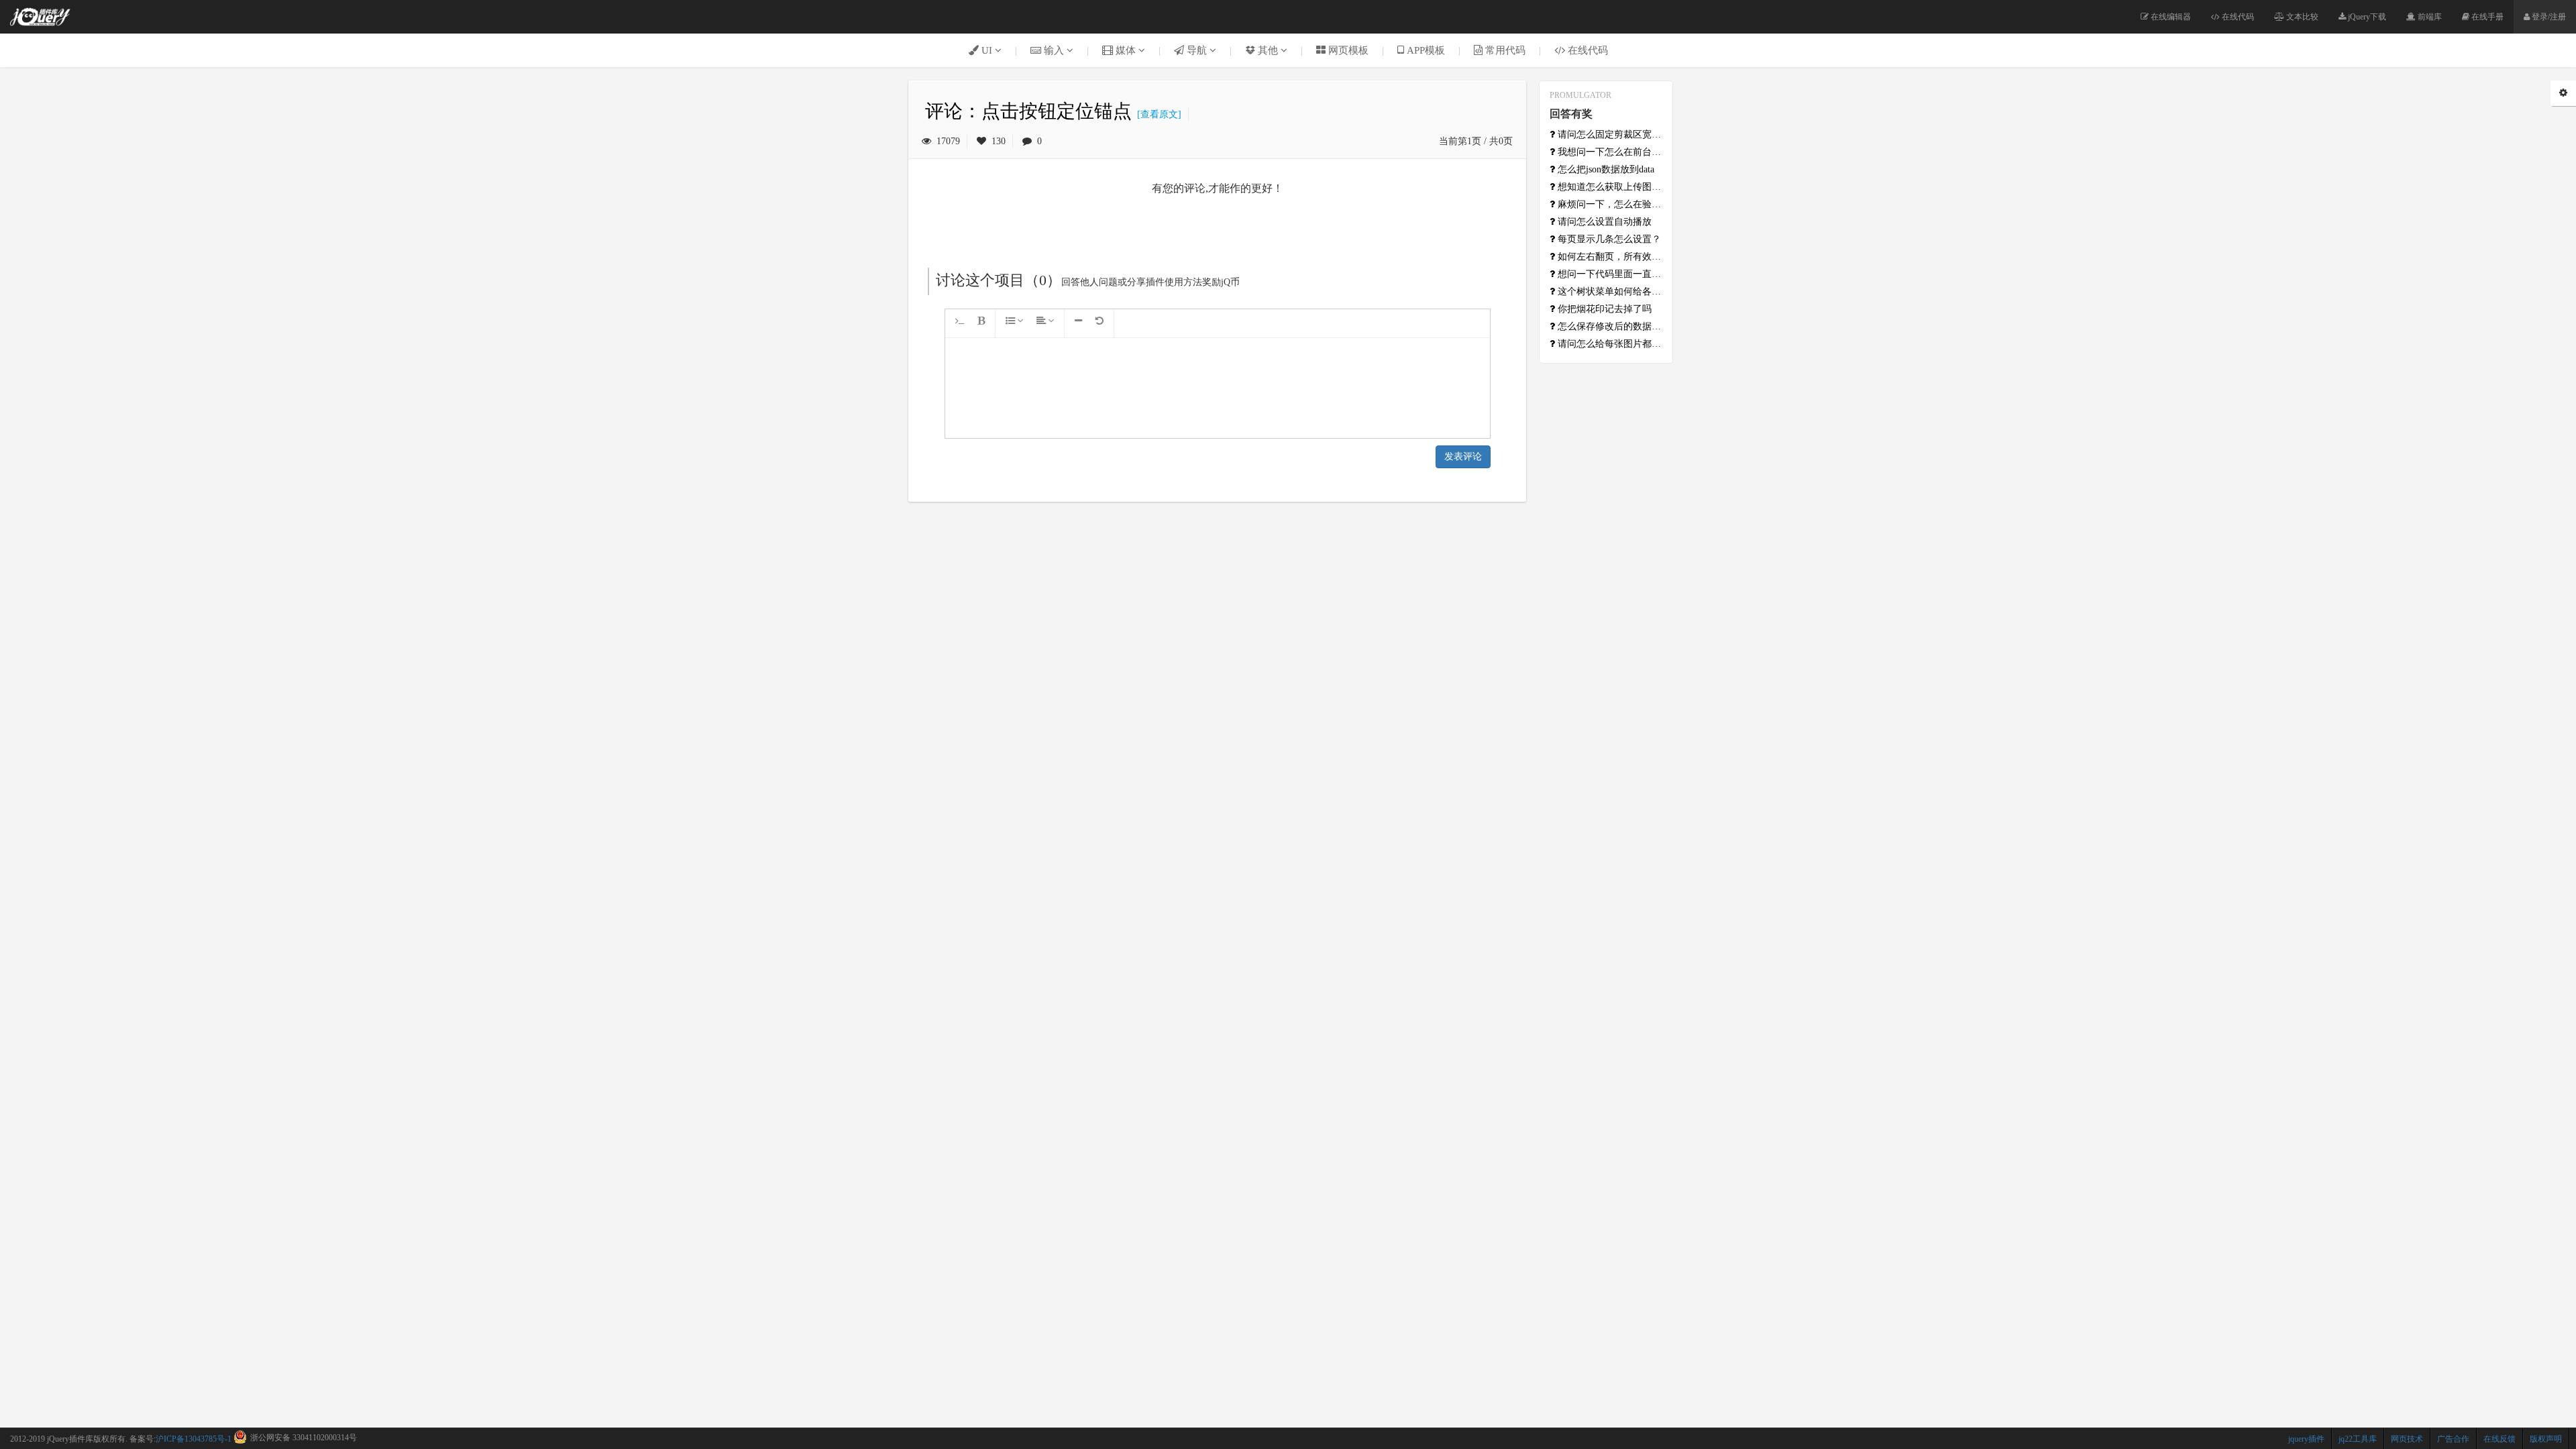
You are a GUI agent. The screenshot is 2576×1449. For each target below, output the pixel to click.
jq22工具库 (2358, 1439)
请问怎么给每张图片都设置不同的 (1609, 344)
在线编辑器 (2170, 17)
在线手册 (2486, 17)
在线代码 (2237, 17)
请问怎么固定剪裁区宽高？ (1609, 135)
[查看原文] (1157, 114)
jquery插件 (2306, 1439)
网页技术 (2407, 1439)
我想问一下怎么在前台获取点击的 (1609, 152)
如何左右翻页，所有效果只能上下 (1609, 257)
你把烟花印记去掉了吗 (1603, 309)
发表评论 (1463, 457)
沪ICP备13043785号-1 (194, 1439)
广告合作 (2453, 1439)
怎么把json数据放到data (1605, 169)
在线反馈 (2500, 1439)
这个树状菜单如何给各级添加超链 (1609, 291)
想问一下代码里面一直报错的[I (1609, 274)
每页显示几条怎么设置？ (1608, 239)
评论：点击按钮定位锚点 (1028, 111)
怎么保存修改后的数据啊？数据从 (1609, 326)
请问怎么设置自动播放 (1603, 222)
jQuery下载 (2366, 17)
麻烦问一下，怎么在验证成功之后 (1609, 204)
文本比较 (2301, 17)
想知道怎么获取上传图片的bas (1609, 187)
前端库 (2429, 17)
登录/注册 (2548, 17)
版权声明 (2546, 1439)
